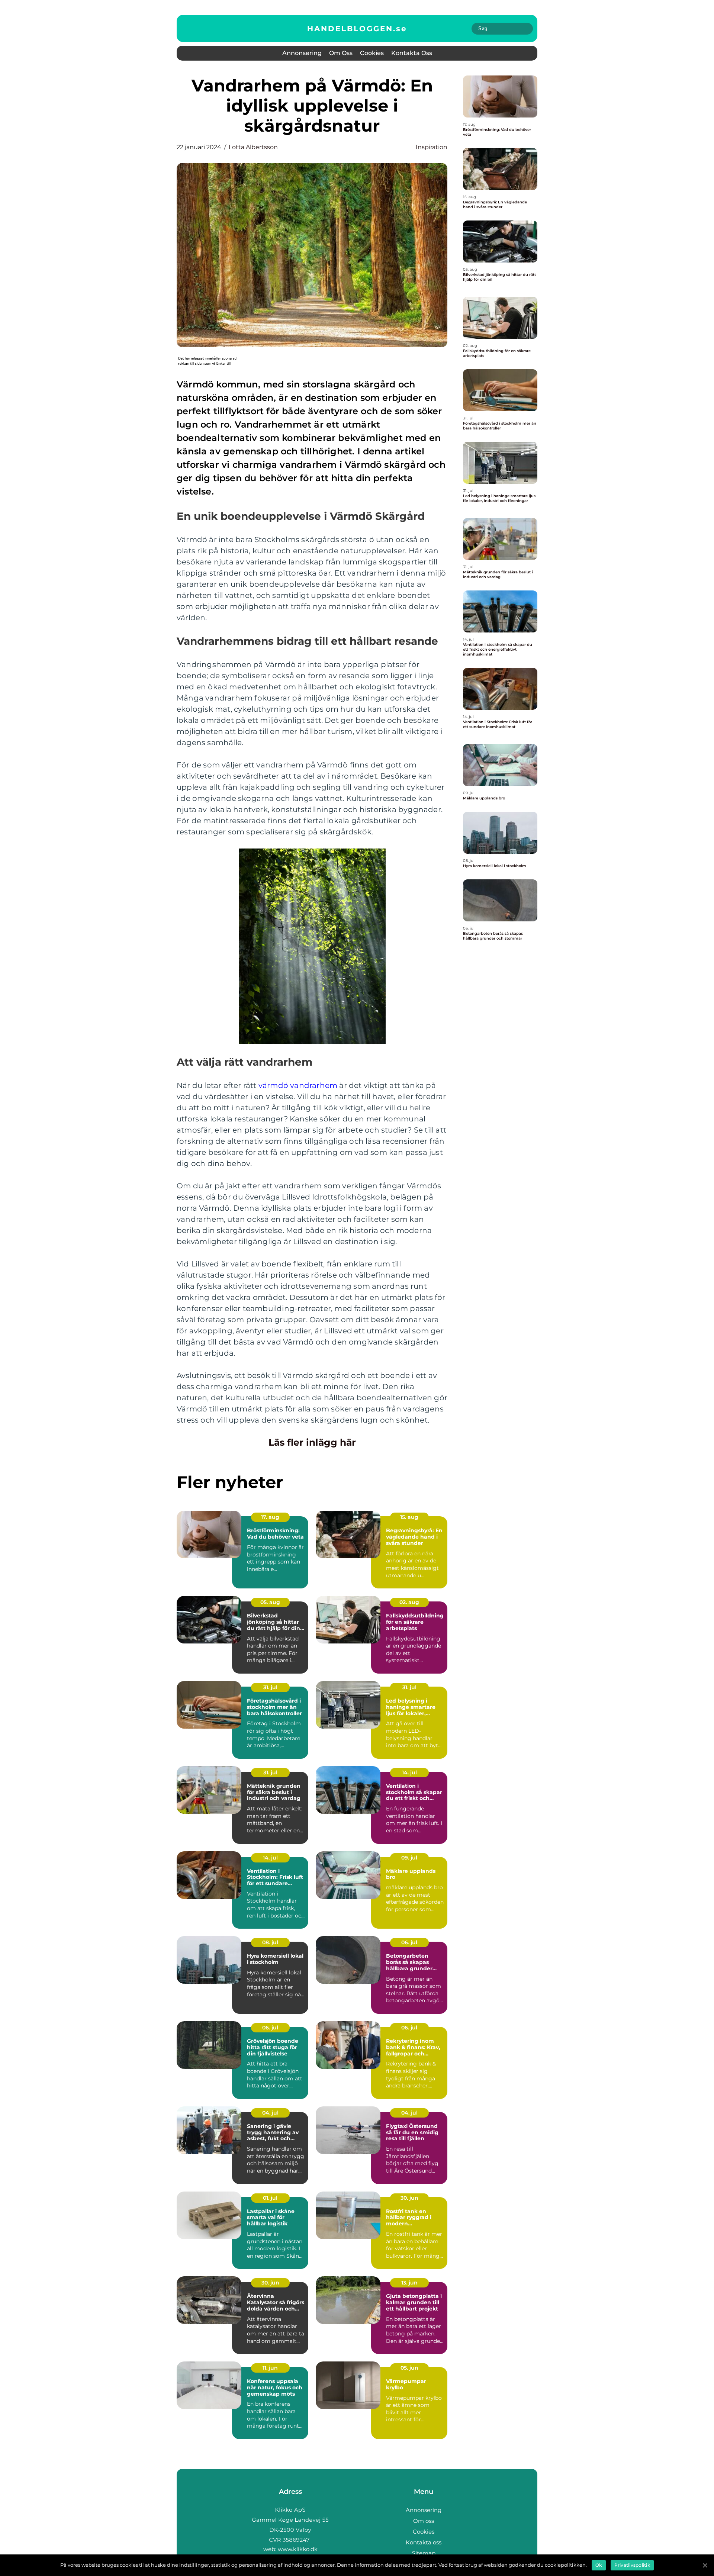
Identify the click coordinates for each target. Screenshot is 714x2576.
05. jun (409, 2368)
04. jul (270, 2113)
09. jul (409, 1858)
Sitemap (424, 2553)
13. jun (409, 2283)
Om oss (341, 53)
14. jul (409, 1772)
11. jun (270, 2368)
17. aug (270, 1517)
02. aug (409, 1602)
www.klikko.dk (298, 2549)
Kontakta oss (412, 53)
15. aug (409, 1517)
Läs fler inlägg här (312, 1442)
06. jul (409, 1942)
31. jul (270, 1687)
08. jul (270, 1942)
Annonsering (302, 53)
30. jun (409, 2198)
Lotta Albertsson (253, 147)
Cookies (372, 53)
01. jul (270, 2198)
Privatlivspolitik (632, 2565)
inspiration (432, 147)
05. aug (270, 1602)
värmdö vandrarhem (298, 1085)
